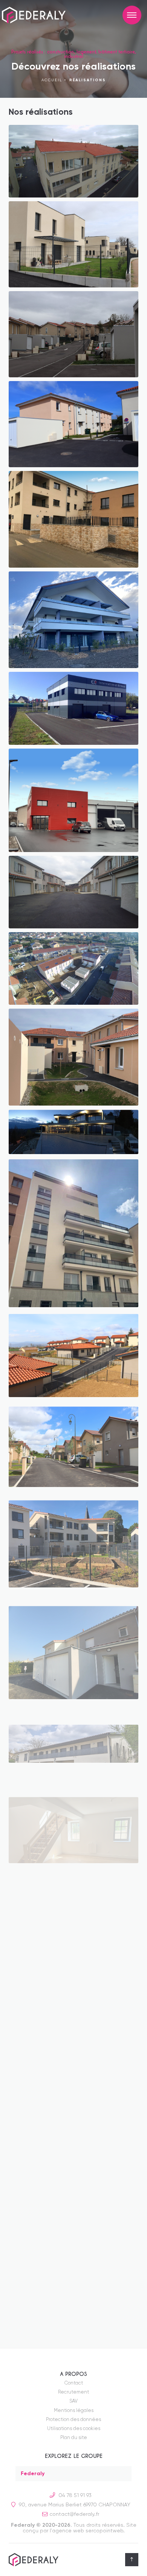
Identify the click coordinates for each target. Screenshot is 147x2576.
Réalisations (88, 80)
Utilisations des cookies (74, 2429)
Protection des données (73, 2420)
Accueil (52, 80)
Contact (74, 2383)
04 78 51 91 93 (74, 2495)
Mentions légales (74, 2411)
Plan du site (74, 2438)
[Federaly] (40, 15)
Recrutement (73, 2392)
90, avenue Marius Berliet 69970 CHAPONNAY (74, 2505)
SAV (73, 2401)
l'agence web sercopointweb (87, 2531)
